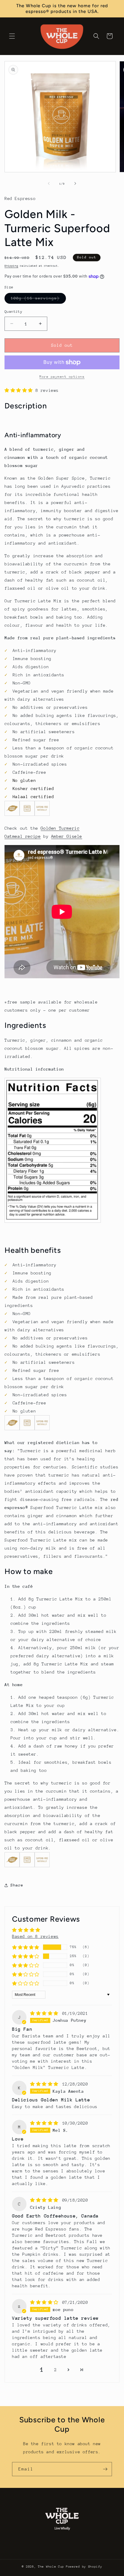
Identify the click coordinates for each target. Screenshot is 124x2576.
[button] (12, 36)
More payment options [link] (62, 377)
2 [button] (56, 2370)
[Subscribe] (105, 2469)
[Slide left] (49, 183)
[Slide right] (75, 183)
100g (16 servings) (38, 300)
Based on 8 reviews (35, 1936)
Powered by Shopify (84, 2567)
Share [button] (17, 1885)
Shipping (11, 266)
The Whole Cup (51, 2567)
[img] (46, 2013)
